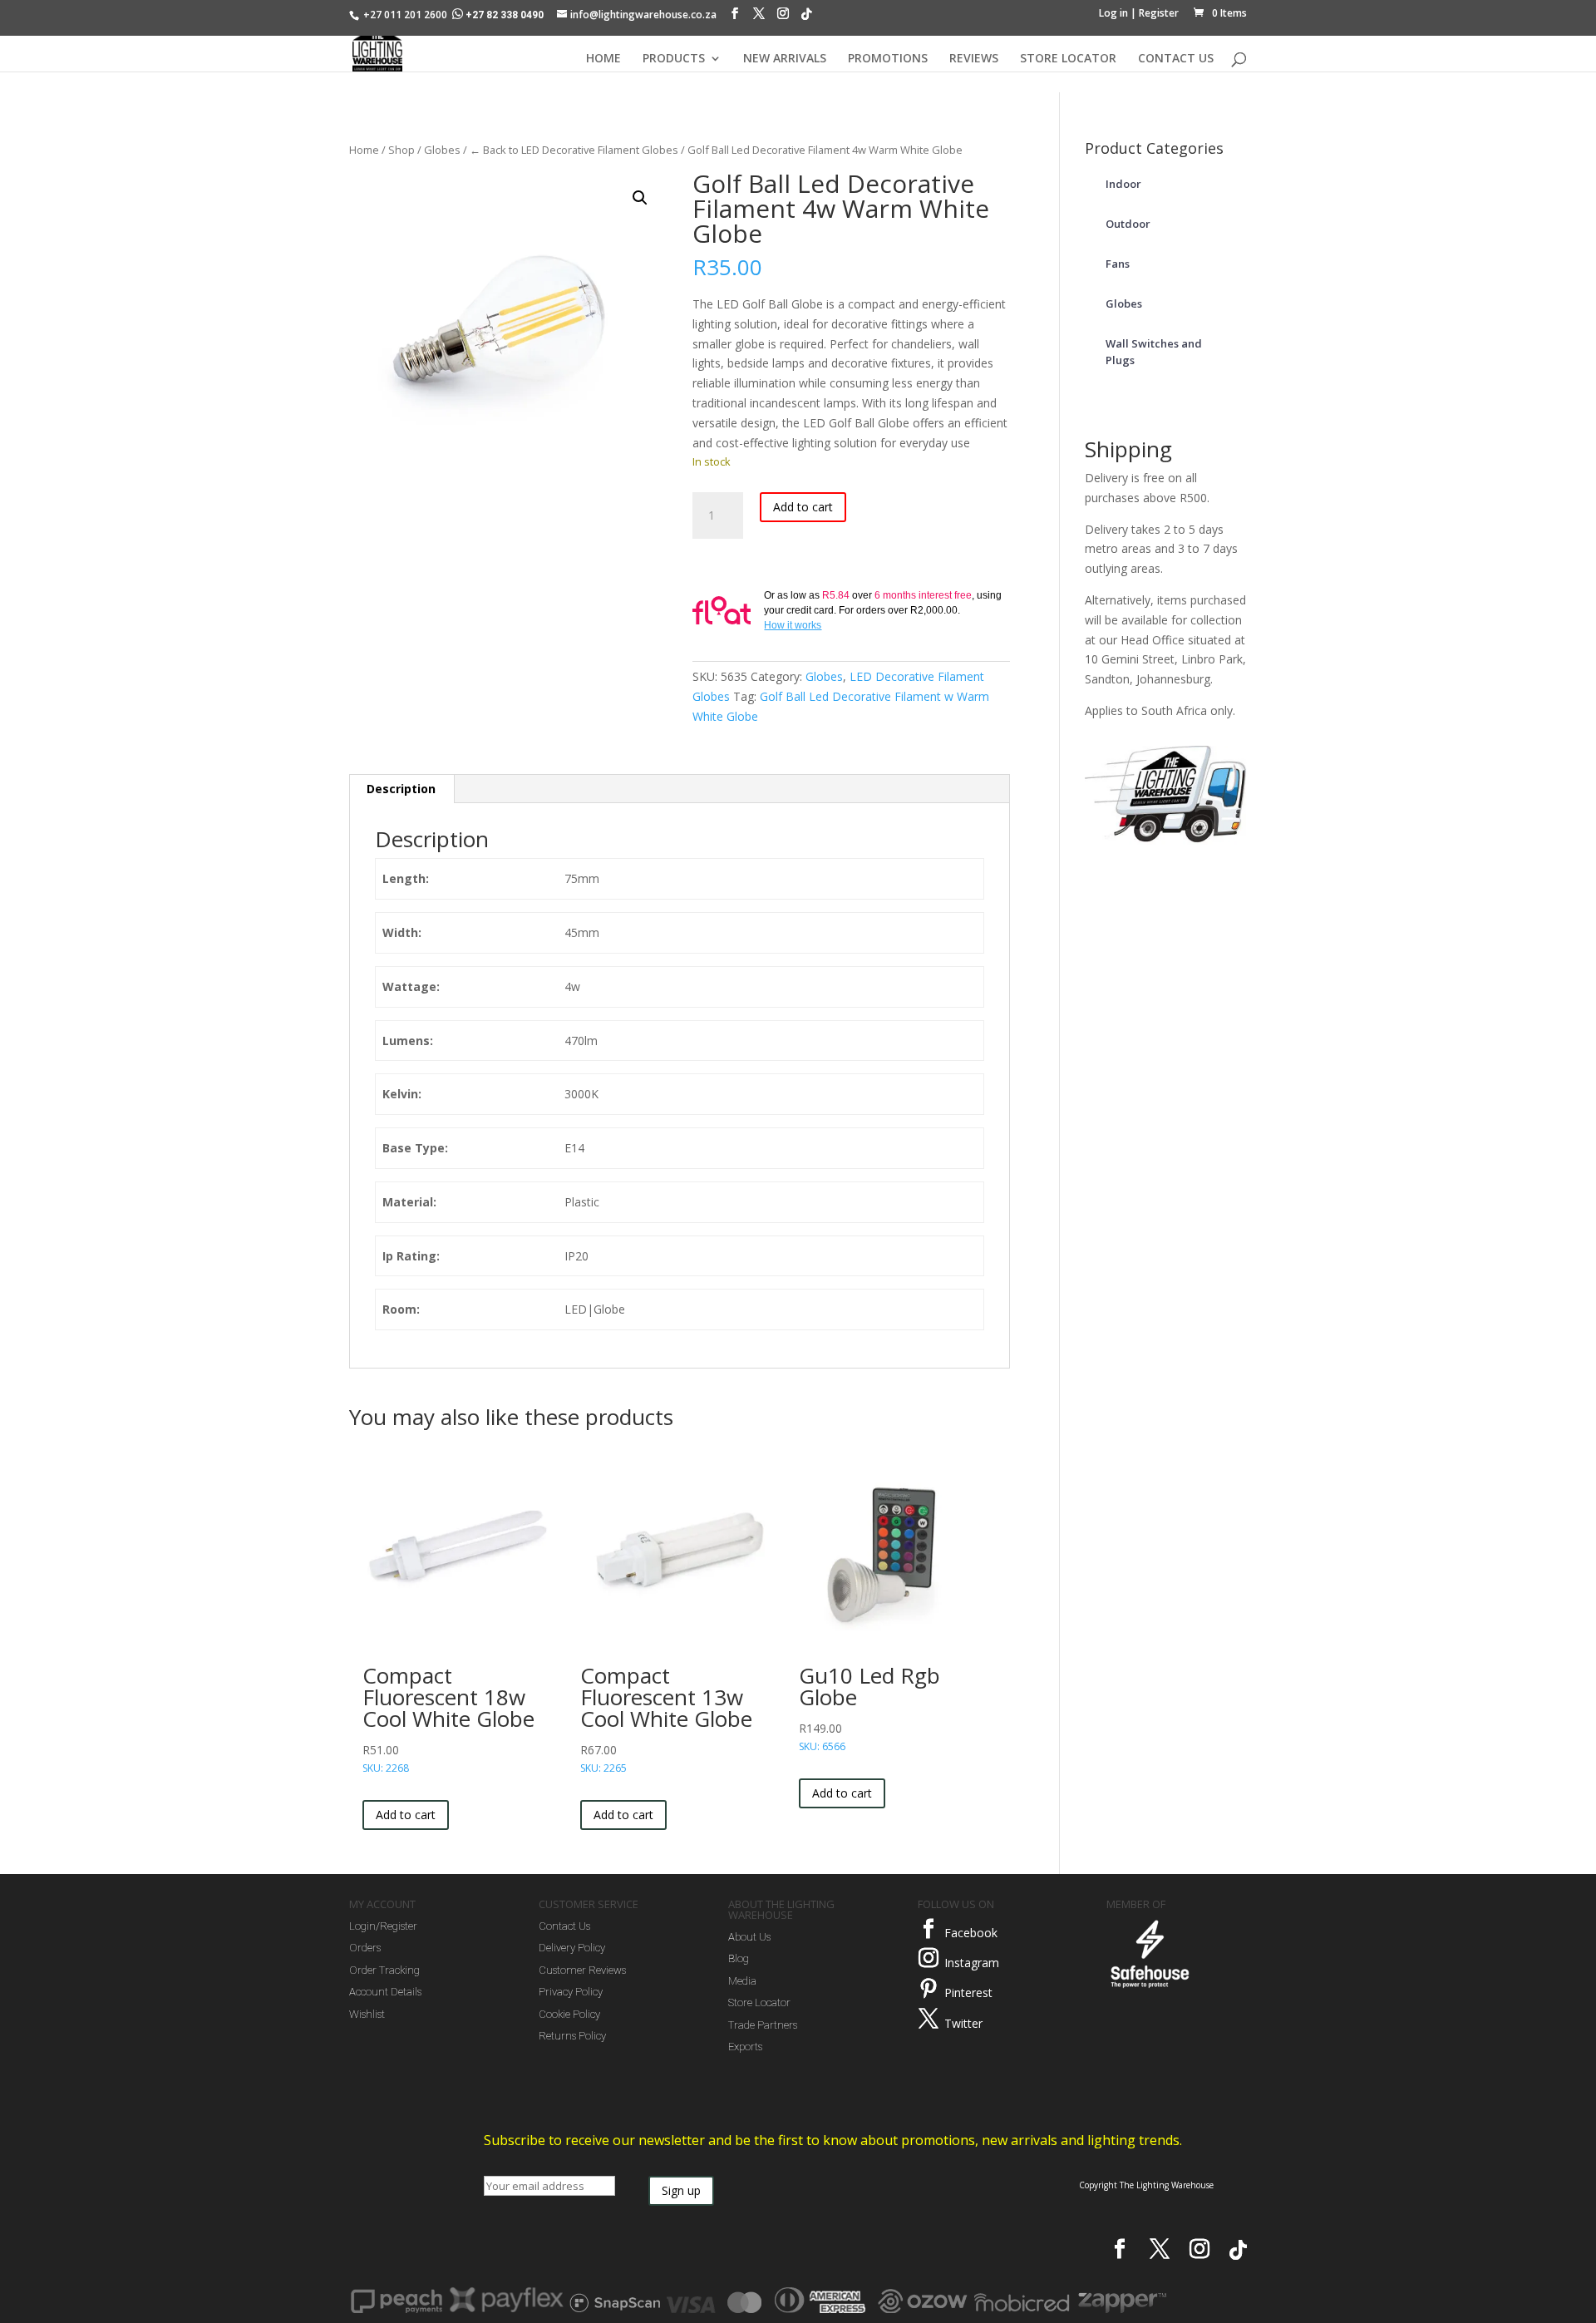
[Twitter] (929, 2019)
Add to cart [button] (406, 1815)
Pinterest (968, 1993)
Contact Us (564, 1926)
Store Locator (759, 2002)
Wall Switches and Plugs (1154, 352)
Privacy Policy (571, 1992)
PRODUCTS (674, 59)
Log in (1113, 13)
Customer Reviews (582, 1970)
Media (742, 1981)
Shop (401, 150)
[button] (640, 198)
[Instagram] (783, 17)
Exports (745, 2047)
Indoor (1123, 184)
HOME (603, 59)
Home (364, 150)
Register (1159, 13)
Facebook (971, 1933)
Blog (739, 1958)
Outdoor (1128, 224)
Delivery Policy (572, 1948)
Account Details (385, 1992)
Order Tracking (384, 1970)
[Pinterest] (929, 1989)
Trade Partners (763, 2025)
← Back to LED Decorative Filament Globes (574, 150)
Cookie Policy (569, 2014)
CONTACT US (1176, 59)
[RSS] (806, 18)
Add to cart (803, 507)
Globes (442, 150)
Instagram (972, 1963)
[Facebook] (735, 17)
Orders (365, 1948)
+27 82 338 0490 (505, 15)
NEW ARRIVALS (785, 59)
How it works (793, 625)
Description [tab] (401, 789)
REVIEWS (974, 59)
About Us (749, 1937)
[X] (759, 17)
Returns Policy (572, 2036)
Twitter (963, 2023)
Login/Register (383, 1926)
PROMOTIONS (888, 59)
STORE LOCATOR (1068, 59)
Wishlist (367, 2014)
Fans (1118, 264)
